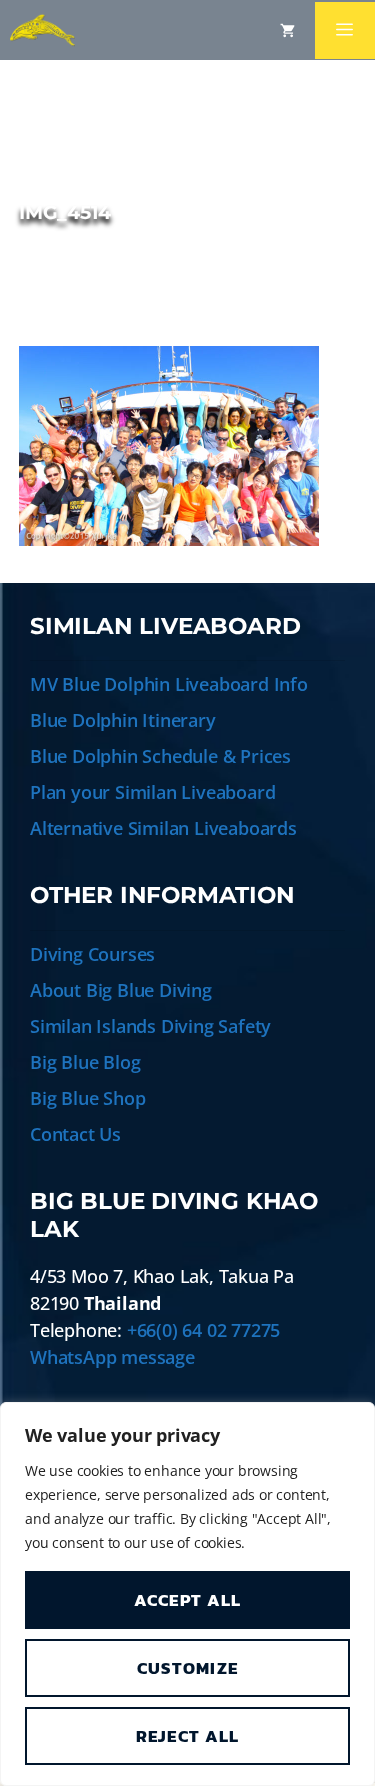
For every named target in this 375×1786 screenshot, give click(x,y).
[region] (187, 1594)
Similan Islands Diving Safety (150, 1026)
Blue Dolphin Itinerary (123, 720)
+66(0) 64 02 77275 (203, 1330)
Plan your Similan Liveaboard (152, 792)
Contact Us (75, 1134)
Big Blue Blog (85, 1062)
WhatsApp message (112, 1357)
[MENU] (345, 30)
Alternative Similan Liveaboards (163, 828)
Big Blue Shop (87, 1098)
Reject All (188, 1736)
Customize (188, 1668)
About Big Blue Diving (121, 990)
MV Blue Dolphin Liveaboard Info (169, 684)
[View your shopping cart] (287, 30)
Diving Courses (92, 954)
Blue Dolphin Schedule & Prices (160, 756)
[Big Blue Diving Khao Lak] (42, 30)
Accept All (188, 1600)
